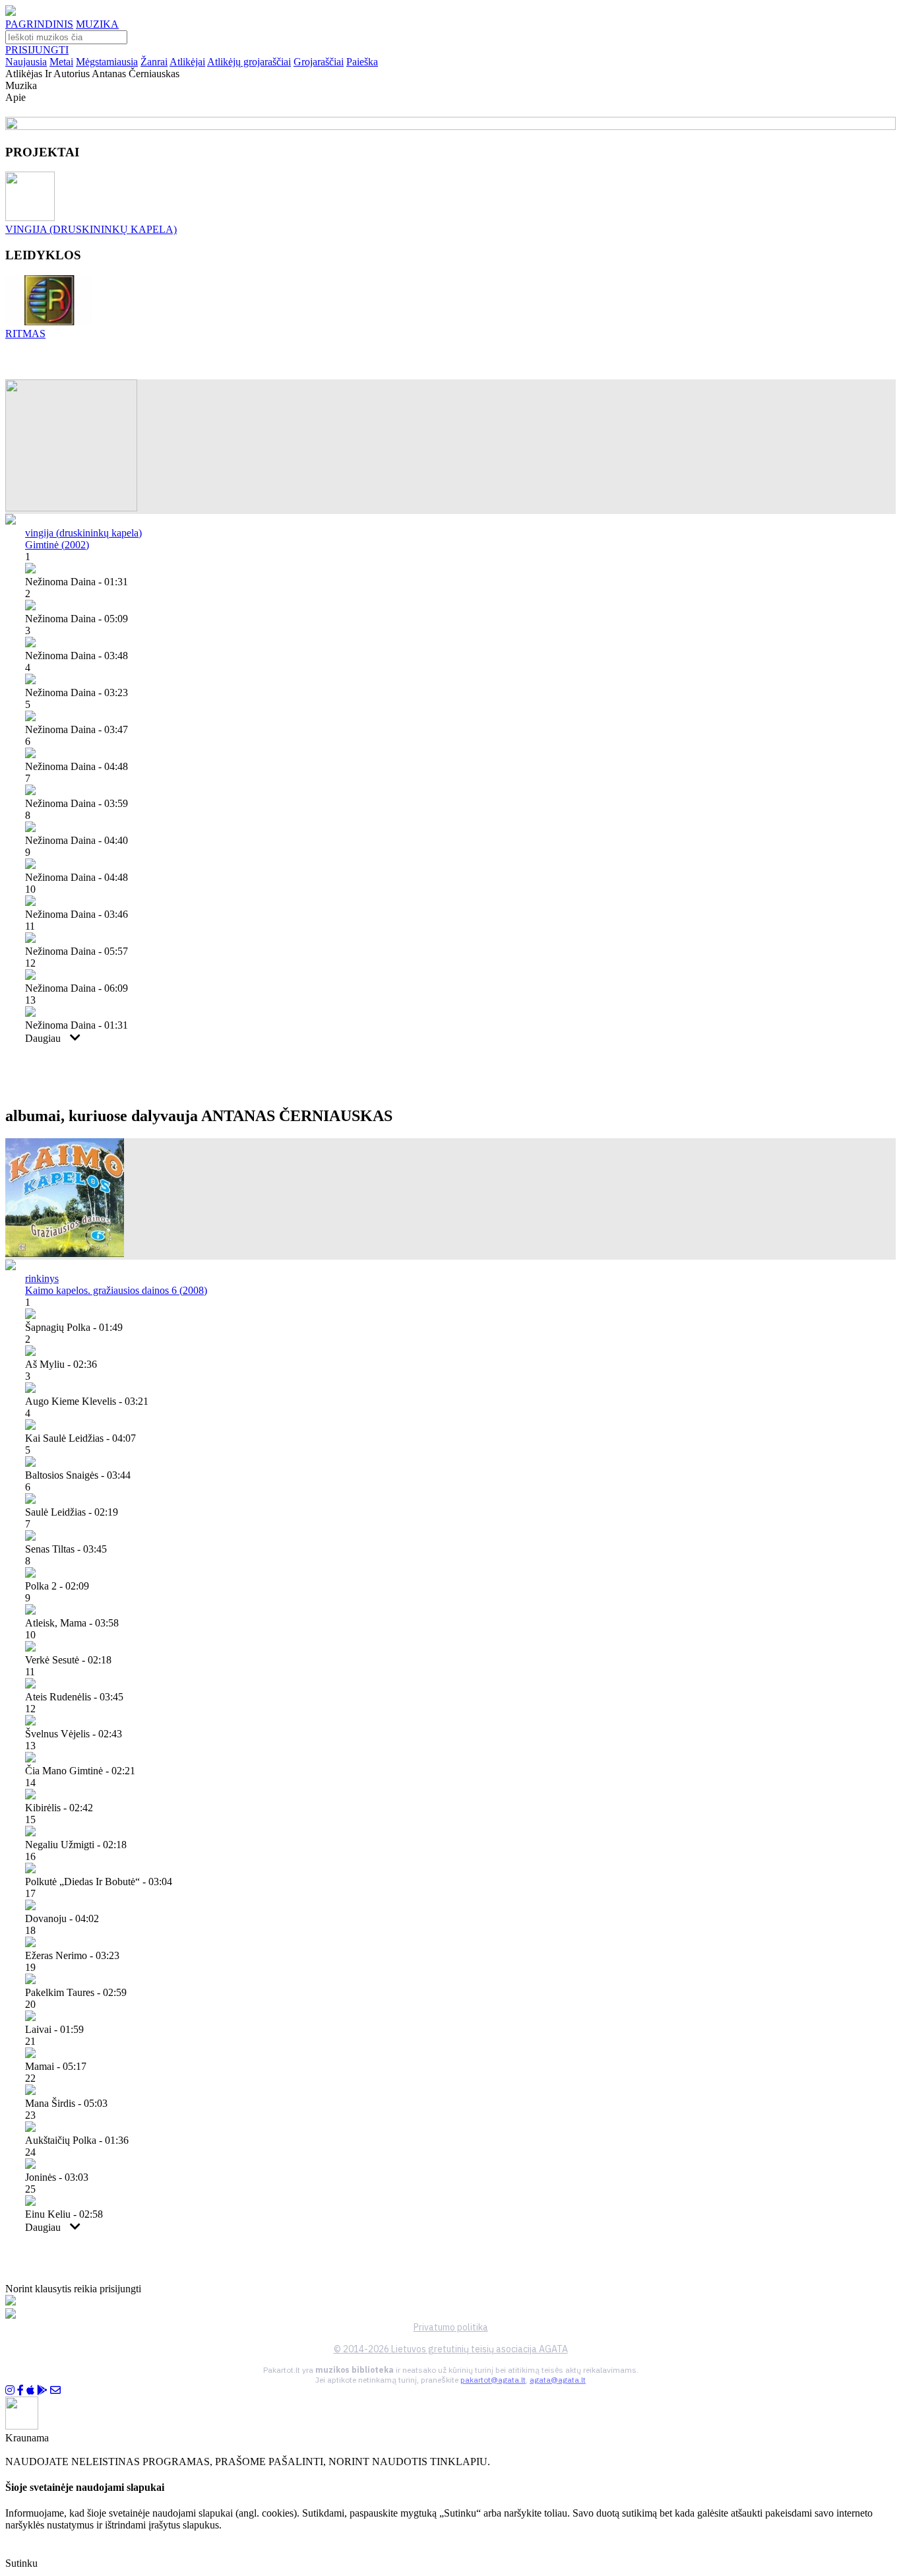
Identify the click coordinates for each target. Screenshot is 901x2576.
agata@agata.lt (558, 2380)
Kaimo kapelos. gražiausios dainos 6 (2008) (116, 1290)
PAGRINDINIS (39, 24)
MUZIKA (97, 24)
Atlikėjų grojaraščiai (249, 62)
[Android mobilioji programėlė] (42, 2390)
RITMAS (25, 334)
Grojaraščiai (319, 62)
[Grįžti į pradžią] (11, 12)
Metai (61, 62)
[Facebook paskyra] (20, 2390)
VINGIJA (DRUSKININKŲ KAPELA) (91, 229)
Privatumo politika (451, 2327)
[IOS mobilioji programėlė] (30, 2390)
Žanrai (154, 62)
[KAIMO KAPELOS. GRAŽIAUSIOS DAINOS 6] (65, 1253)
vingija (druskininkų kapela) (83, 533)
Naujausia (26, 62)
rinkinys (42, 1278)
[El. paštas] (55, 2390)
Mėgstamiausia (107, 62)
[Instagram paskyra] (10, 2390)
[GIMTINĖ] (71, 508)
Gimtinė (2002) (57, 545)
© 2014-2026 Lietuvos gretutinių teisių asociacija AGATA (451, 2349)
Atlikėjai (187, 62)
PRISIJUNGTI (37, 50)
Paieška (362, 62)
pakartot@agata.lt (493, 2380)
